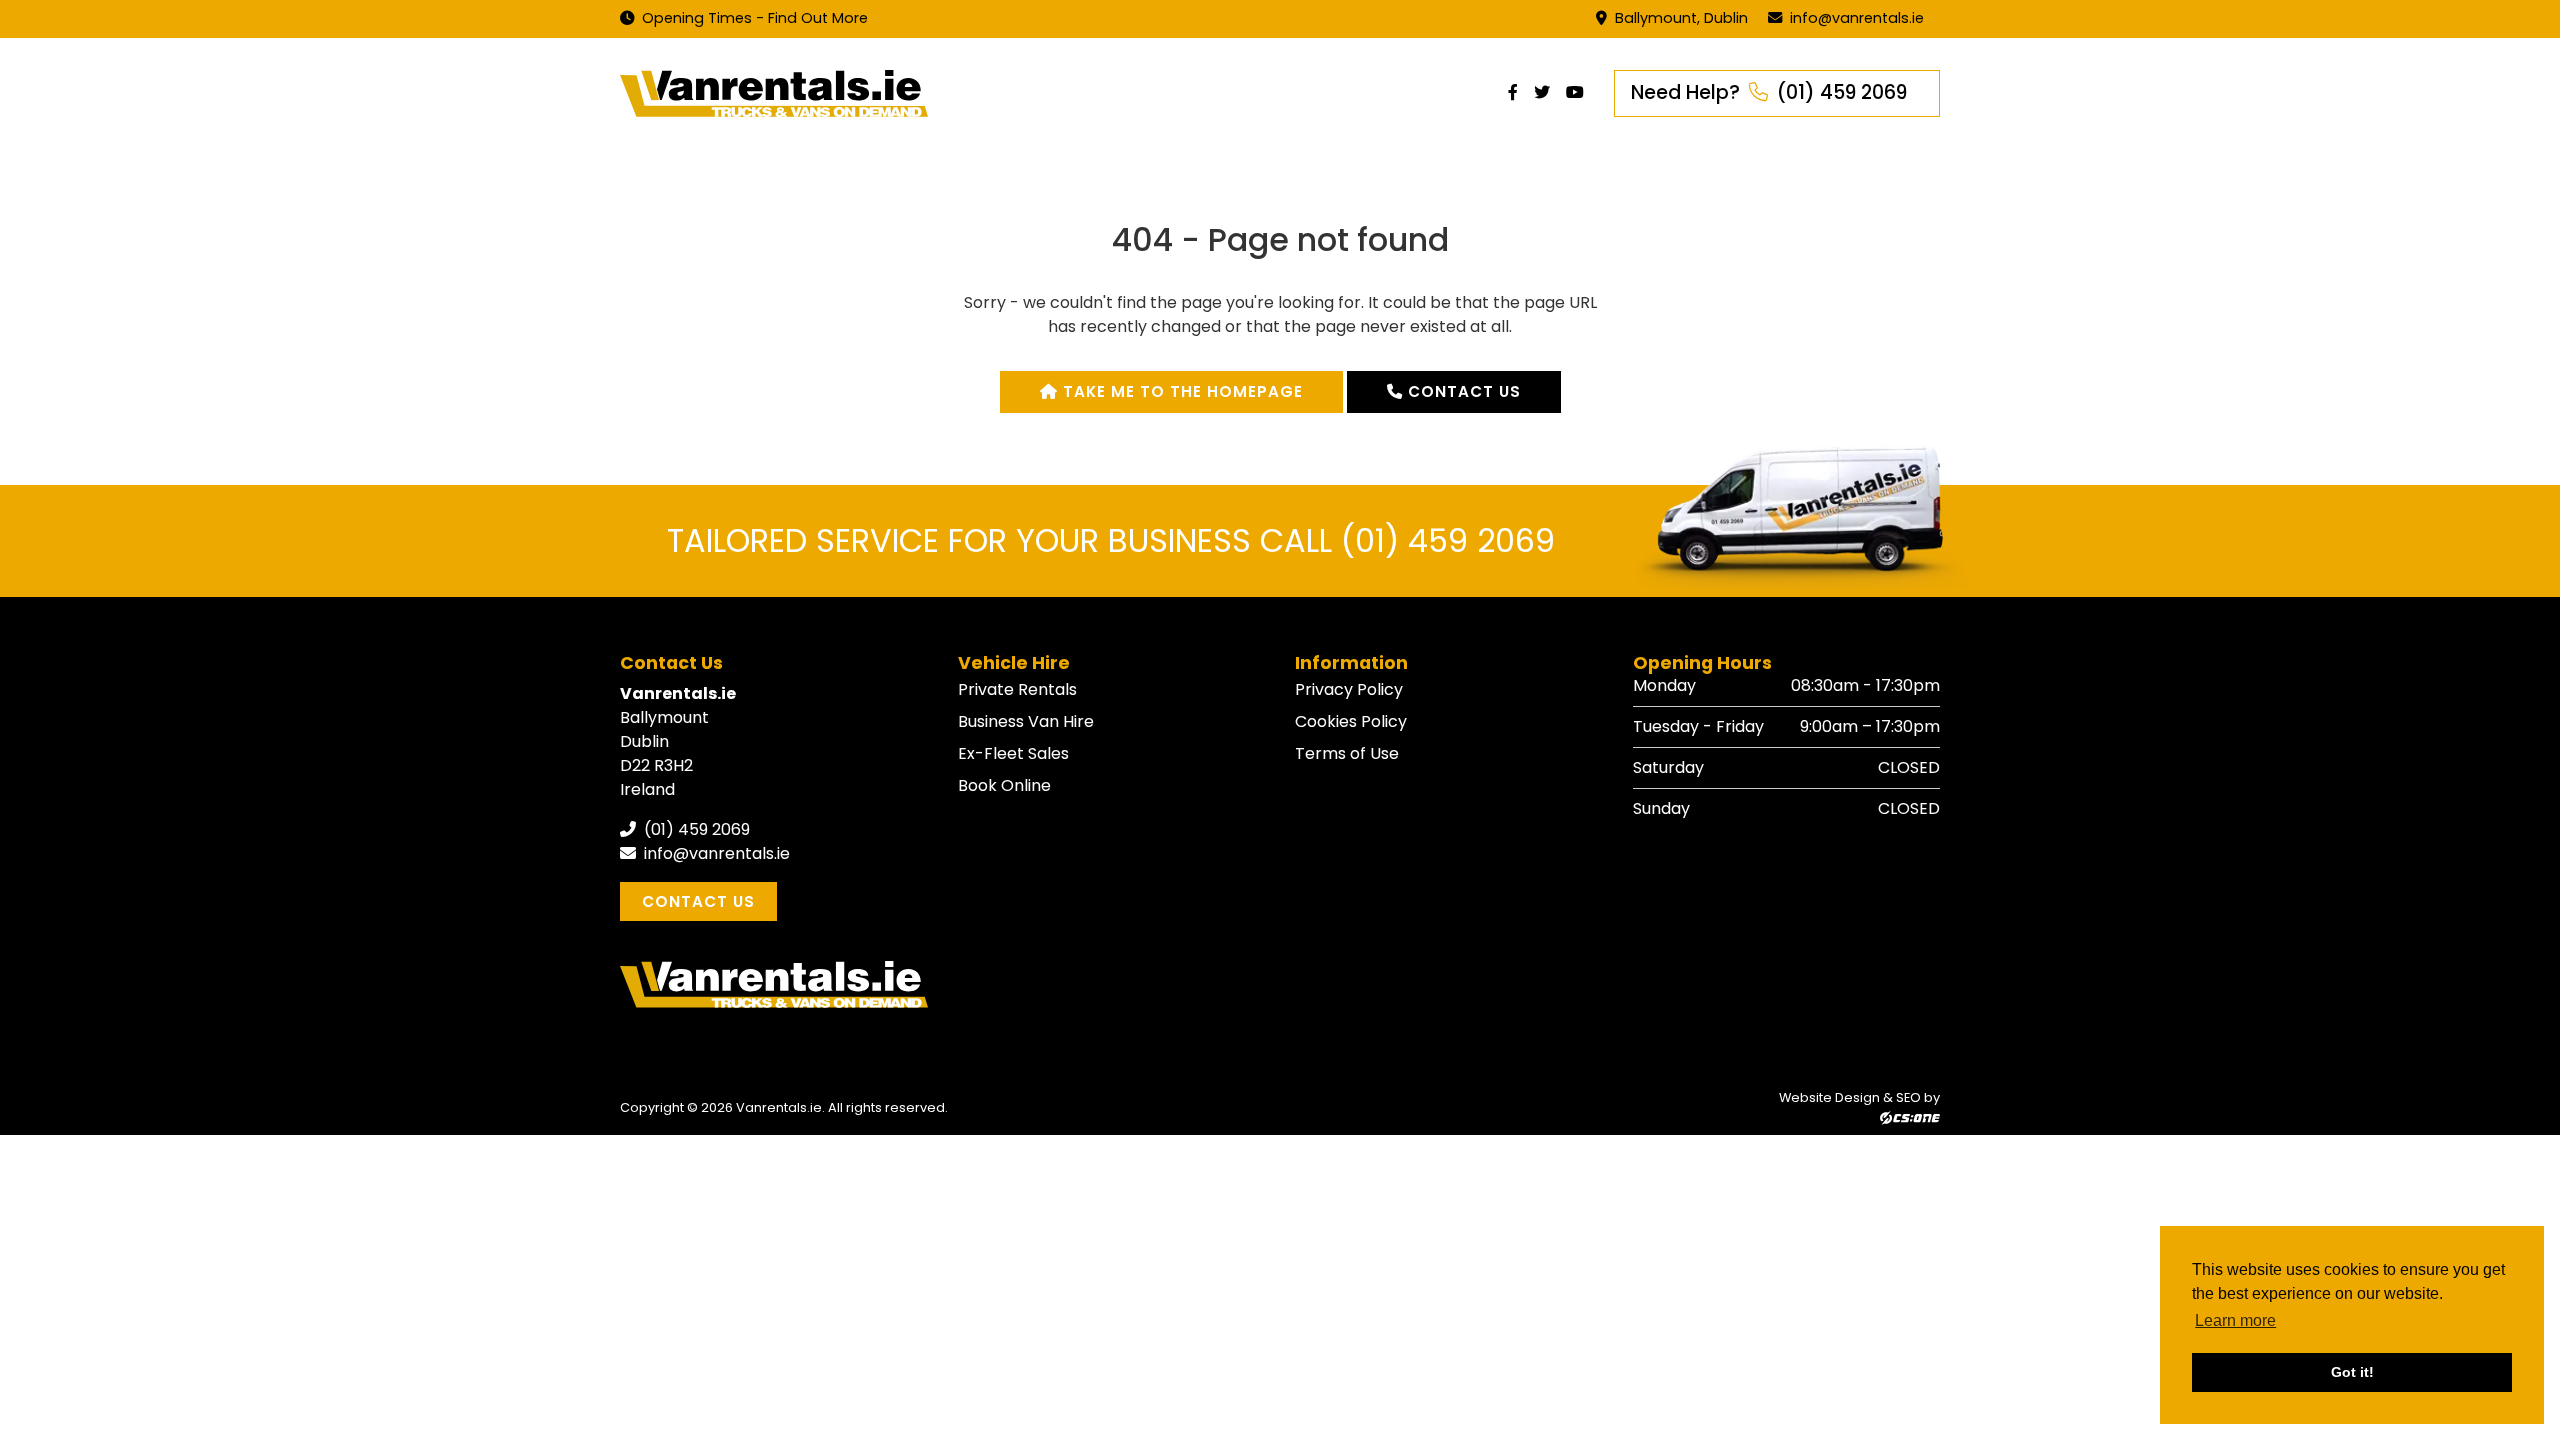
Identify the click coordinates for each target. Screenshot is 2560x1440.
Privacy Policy (1349, 689)
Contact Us (698, 901)
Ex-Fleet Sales (1013, 753)
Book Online (1004, 785)
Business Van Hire (1026, 721)
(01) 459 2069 (695, 829)
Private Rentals (1017, 689)
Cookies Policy (1351, 721)
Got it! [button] (2352, 1372)
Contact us (1462, 391)
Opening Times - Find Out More (753, 18)
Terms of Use (1347, 753)
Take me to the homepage (1180, 391)
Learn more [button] (2235, 1320)
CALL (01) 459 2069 (1407, 540)
